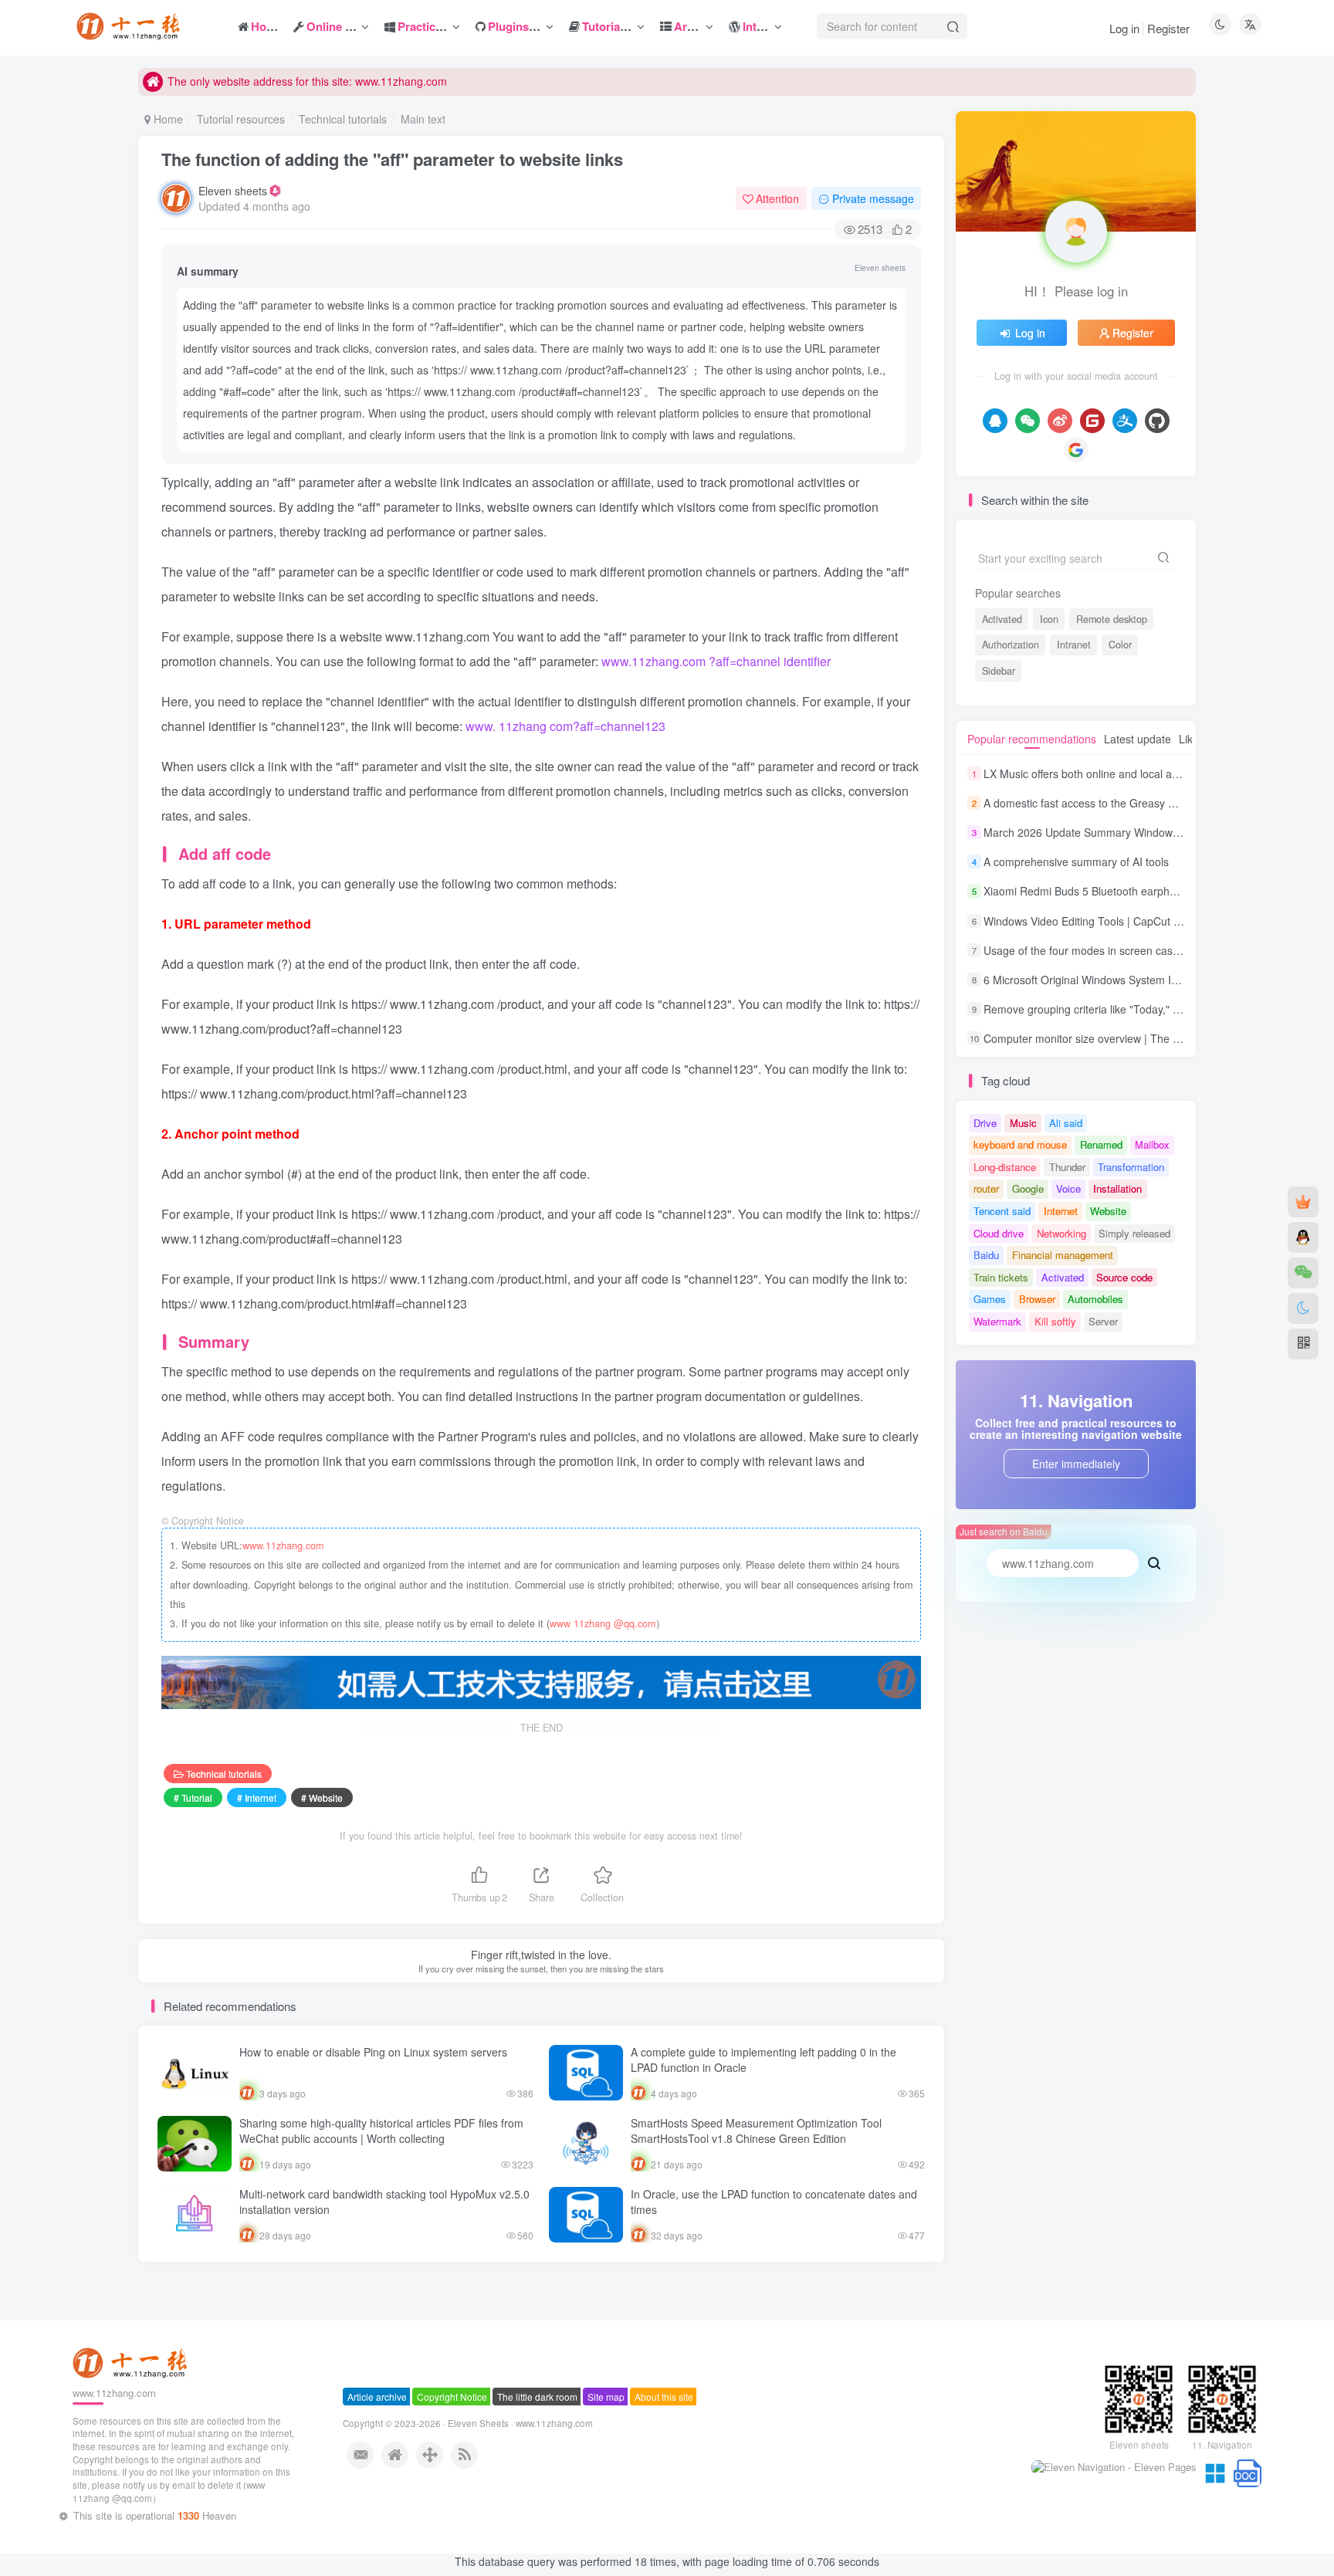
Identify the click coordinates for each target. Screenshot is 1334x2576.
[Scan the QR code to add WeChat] (1303, 1273)
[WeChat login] (1028, 421)
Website (1108, 1211)
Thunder (1067, 1167)
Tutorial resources (241, 119)
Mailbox (1152, 1144)
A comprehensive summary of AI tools (1076, 861)
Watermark (997, 1321)
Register (1168, 28)
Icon (1049, 619)
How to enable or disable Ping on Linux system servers (373, 2052)
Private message (873, 198)
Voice (1068, 1188)
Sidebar (999, 671)
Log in (1124, 28)
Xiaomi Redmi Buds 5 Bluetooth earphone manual (1105, 892)
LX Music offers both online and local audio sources (1109, 773)
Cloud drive (999, 1233)
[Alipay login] (1125, 421)
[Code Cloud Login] (1092, 421)
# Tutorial (193, 1797)
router (986, 1188)
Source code (1124, 1277)
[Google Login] (1076, 450)
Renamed (1101, 1144)
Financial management (1063, 1255)
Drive (985, 1123)
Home (167, 119)
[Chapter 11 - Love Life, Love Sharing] (132, 2424)
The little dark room (537, 2459)
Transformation (1131, 1167)
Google (1028, 1188)
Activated (1002, 619)
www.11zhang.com (283, 1545)
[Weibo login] (1060, 421)
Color (1120, 645)
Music (1023, 1123)
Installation (1117, 1188)
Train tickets (1001, 1277)
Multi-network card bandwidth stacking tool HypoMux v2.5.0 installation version (384, 2202)
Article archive (377, 2459)
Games (990, 1299)
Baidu (986, 1255)
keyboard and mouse (1020, 1144)
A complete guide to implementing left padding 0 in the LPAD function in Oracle (763, 2060)
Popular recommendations (1032, 739)
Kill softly (1055, 1321)
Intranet (1074, 645)
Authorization (1011, 645)
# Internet (257, 1797)
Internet (1061, 1211)
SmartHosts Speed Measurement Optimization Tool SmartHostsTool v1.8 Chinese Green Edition (756, 2131)
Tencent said (1002, 1211)
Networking (1061, 1233)
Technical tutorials (343, 119)
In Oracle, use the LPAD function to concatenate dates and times (774, 2202)
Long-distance (1005, 1167)
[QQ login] (995, 421)
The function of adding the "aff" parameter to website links (392, 159)
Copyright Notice (452, 2459)
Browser (1037, 1299)
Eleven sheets (233, 191)
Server (1103, 1321)
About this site (664, 2459)
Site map (606, 2459)
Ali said (1066, 1123)
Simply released (1134, 1233)
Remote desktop (1112, 619)
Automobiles (1095, 1299)
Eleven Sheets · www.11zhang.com (520, 2486)
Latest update (1138, 739)
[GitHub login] (1157, 421)
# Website (322, 1797)
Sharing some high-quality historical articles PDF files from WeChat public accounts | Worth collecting (381, 2131)
